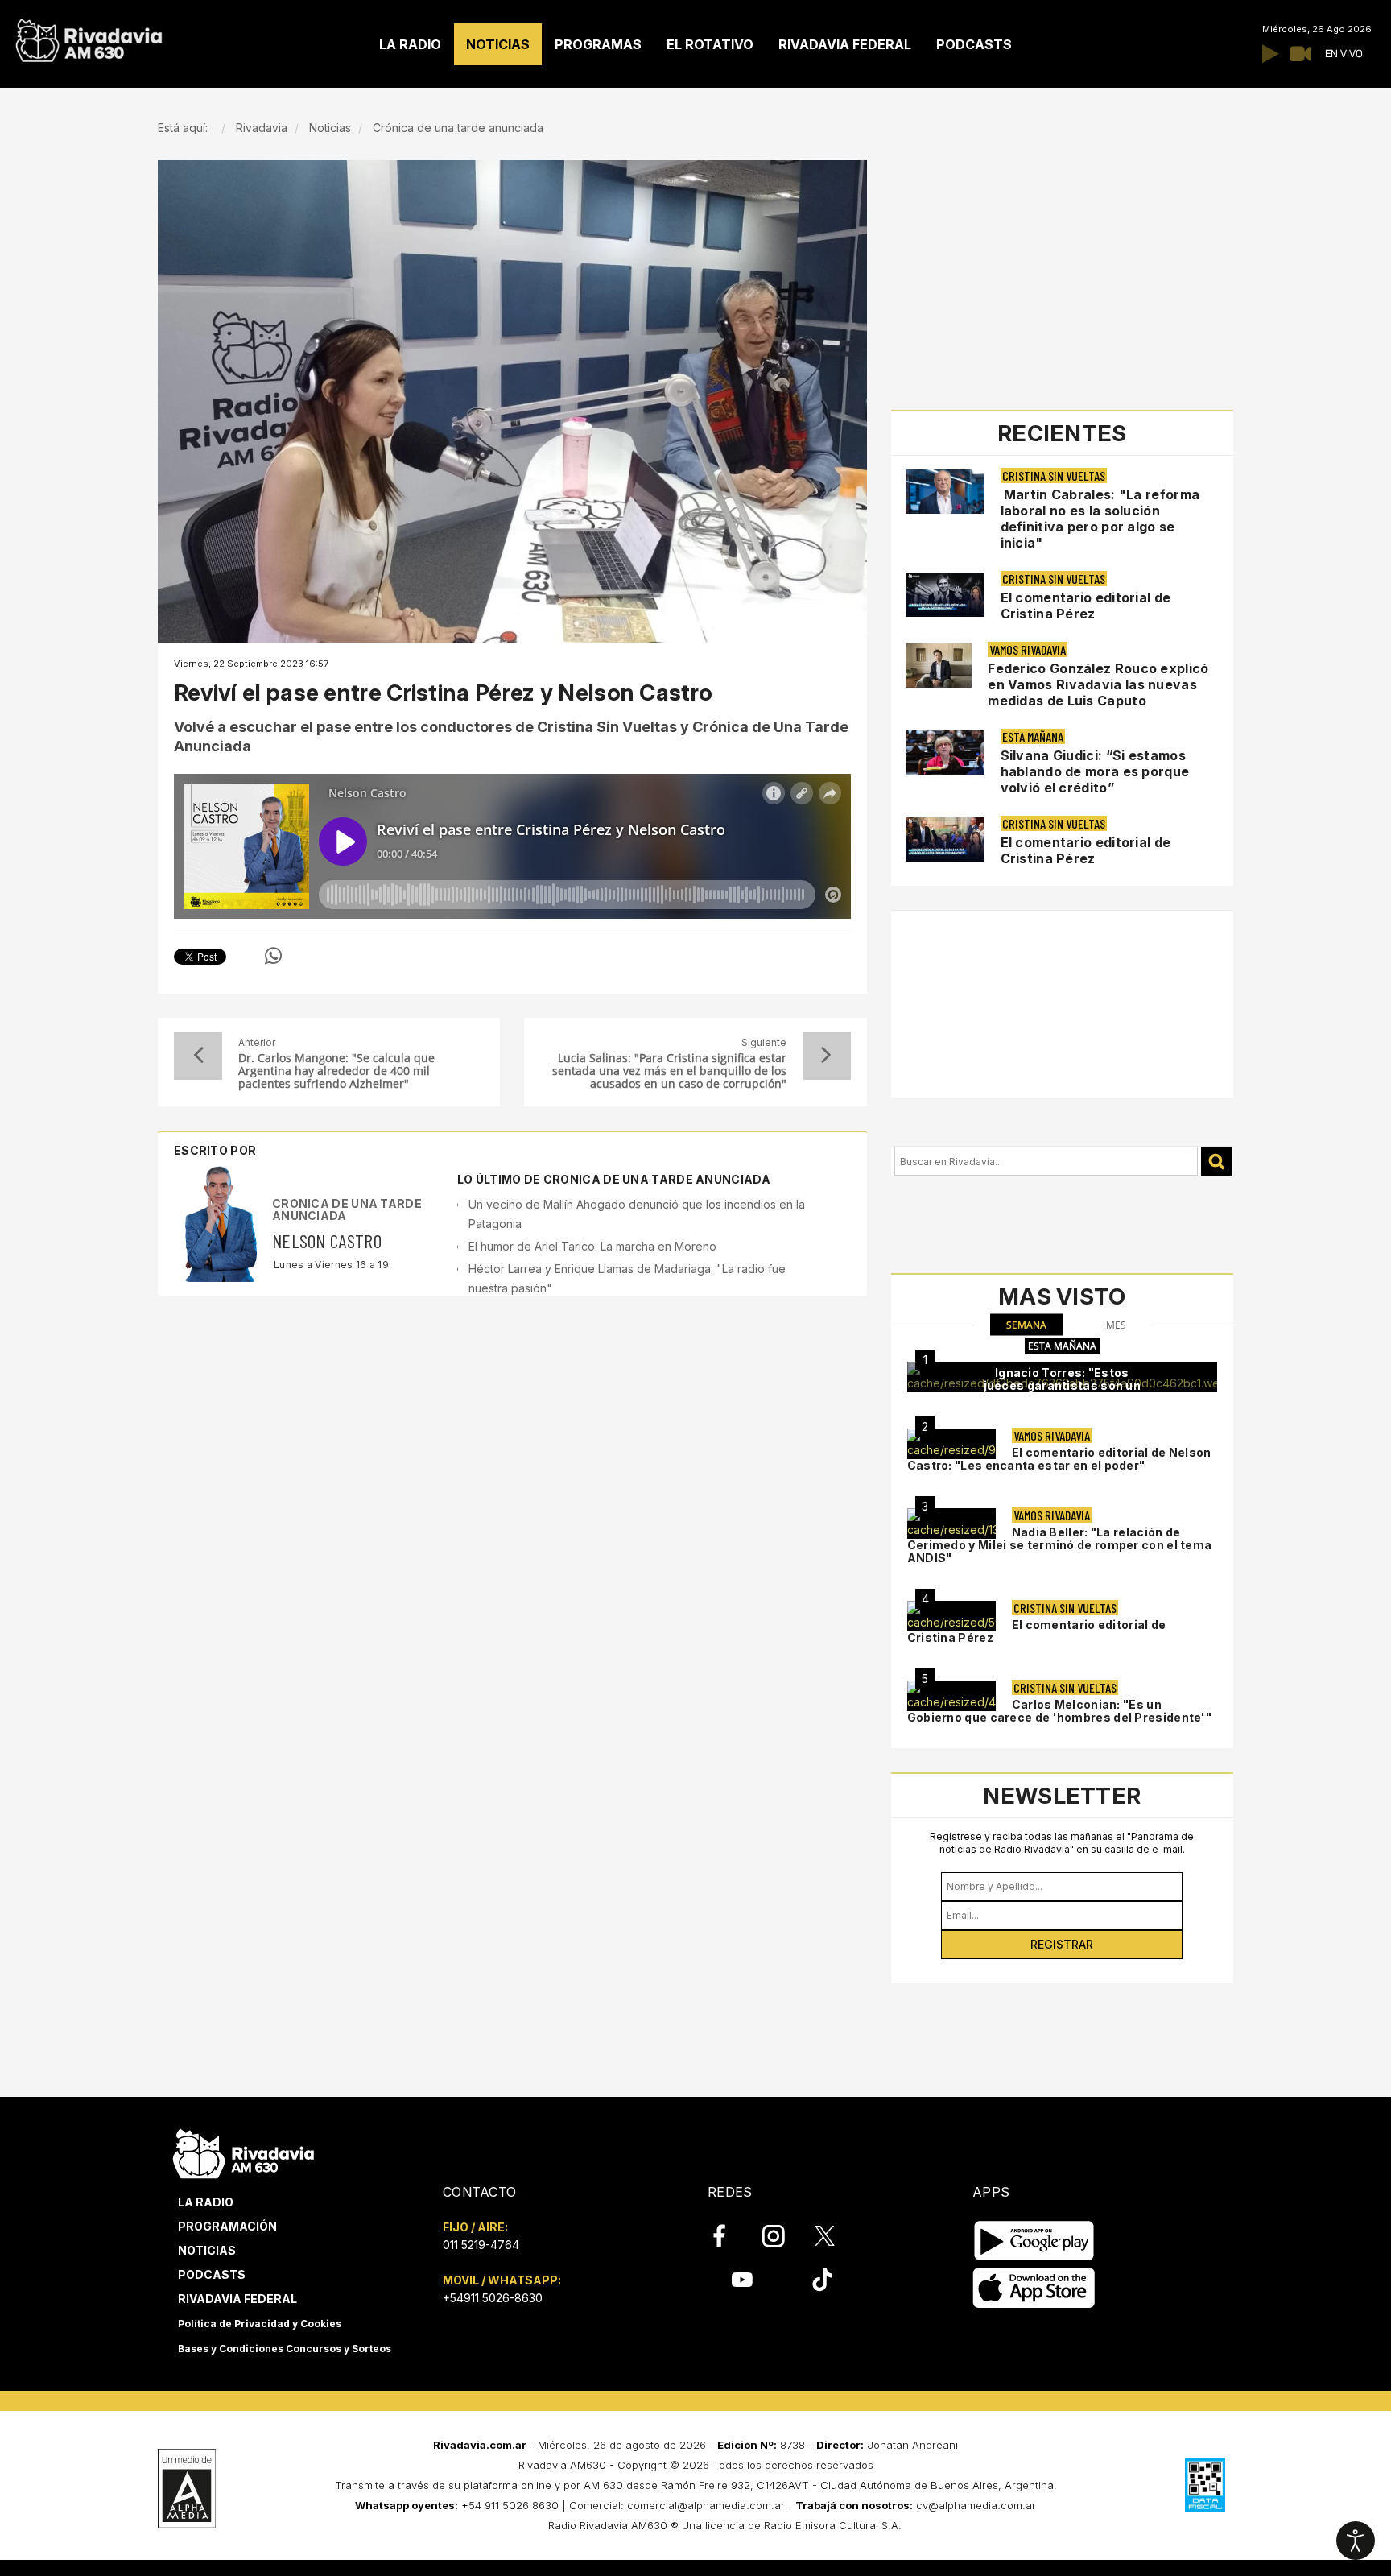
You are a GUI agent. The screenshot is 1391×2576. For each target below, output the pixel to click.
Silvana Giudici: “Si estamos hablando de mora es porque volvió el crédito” (1095, 771)
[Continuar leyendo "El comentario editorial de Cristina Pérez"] (945, 595)
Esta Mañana (1033, 736)
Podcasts (212, 2274)
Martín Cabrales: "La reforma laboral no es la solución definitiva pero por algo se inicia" (1100, 519)
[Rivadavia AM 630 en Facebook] (729, 2236)
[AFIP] (1205, 2485)
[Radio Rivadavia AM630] (89, 37)
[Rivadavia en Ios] (1034, 2288)
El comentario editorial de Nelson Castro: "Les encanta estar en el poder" (1059, 1459)
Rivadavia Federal (237, 2299)
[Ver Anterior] (198, 1056)
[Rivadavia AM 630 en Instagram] (782, 2236)
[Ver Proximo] (827, 1056)
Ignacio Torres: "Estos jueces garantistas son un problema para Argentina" (1063, 1385)
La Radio (206, 2202)
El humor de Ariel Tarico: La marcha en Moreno (592, 1246)
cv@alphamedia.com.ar (976, 2505)
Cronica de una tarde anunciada (347, 1209)
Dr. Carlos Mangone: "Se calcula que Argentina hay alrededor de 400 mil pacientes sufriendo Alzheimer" (336, 1071)
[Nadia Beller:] (951, 1524)
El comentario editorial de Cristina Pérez (1086, 606)
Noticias (207, 2250)
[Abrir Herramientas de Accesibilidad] (1356, 2541)
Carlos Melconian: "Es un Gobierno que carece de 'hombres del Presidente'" (1059, 1711)
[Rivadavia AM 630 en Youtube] (742, 2280)
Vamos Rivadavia (1028, 649)
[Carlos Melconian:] (951, 1696)
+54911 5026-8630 (493, 2298)
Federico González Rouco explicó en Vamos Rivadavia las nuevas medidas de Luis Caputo (1098, 684)
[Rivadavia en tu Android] (1034, 2241)
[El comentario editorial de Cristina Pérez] (951, 1616)
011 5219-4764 (481, 2245)
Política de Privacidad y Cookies (260, 2324)
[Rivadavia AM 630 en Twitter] (836, 2235)
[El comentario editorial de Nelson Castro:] (951, 1444)
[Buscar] (1217, 1162)
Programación (227, 2226)
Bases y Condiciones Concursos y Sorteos (285, 2349)
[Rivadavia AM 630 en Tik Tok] (822, 2280)
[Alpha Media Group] (187, 2488)
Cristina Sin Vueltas (1054, 476)
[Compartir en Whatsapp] (273, 956)
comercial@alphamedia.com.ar (706, 2505)
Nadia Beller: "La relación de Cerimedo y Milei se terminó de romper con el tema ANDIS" (1060, 1545)
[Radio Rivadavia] (244, 2151)
